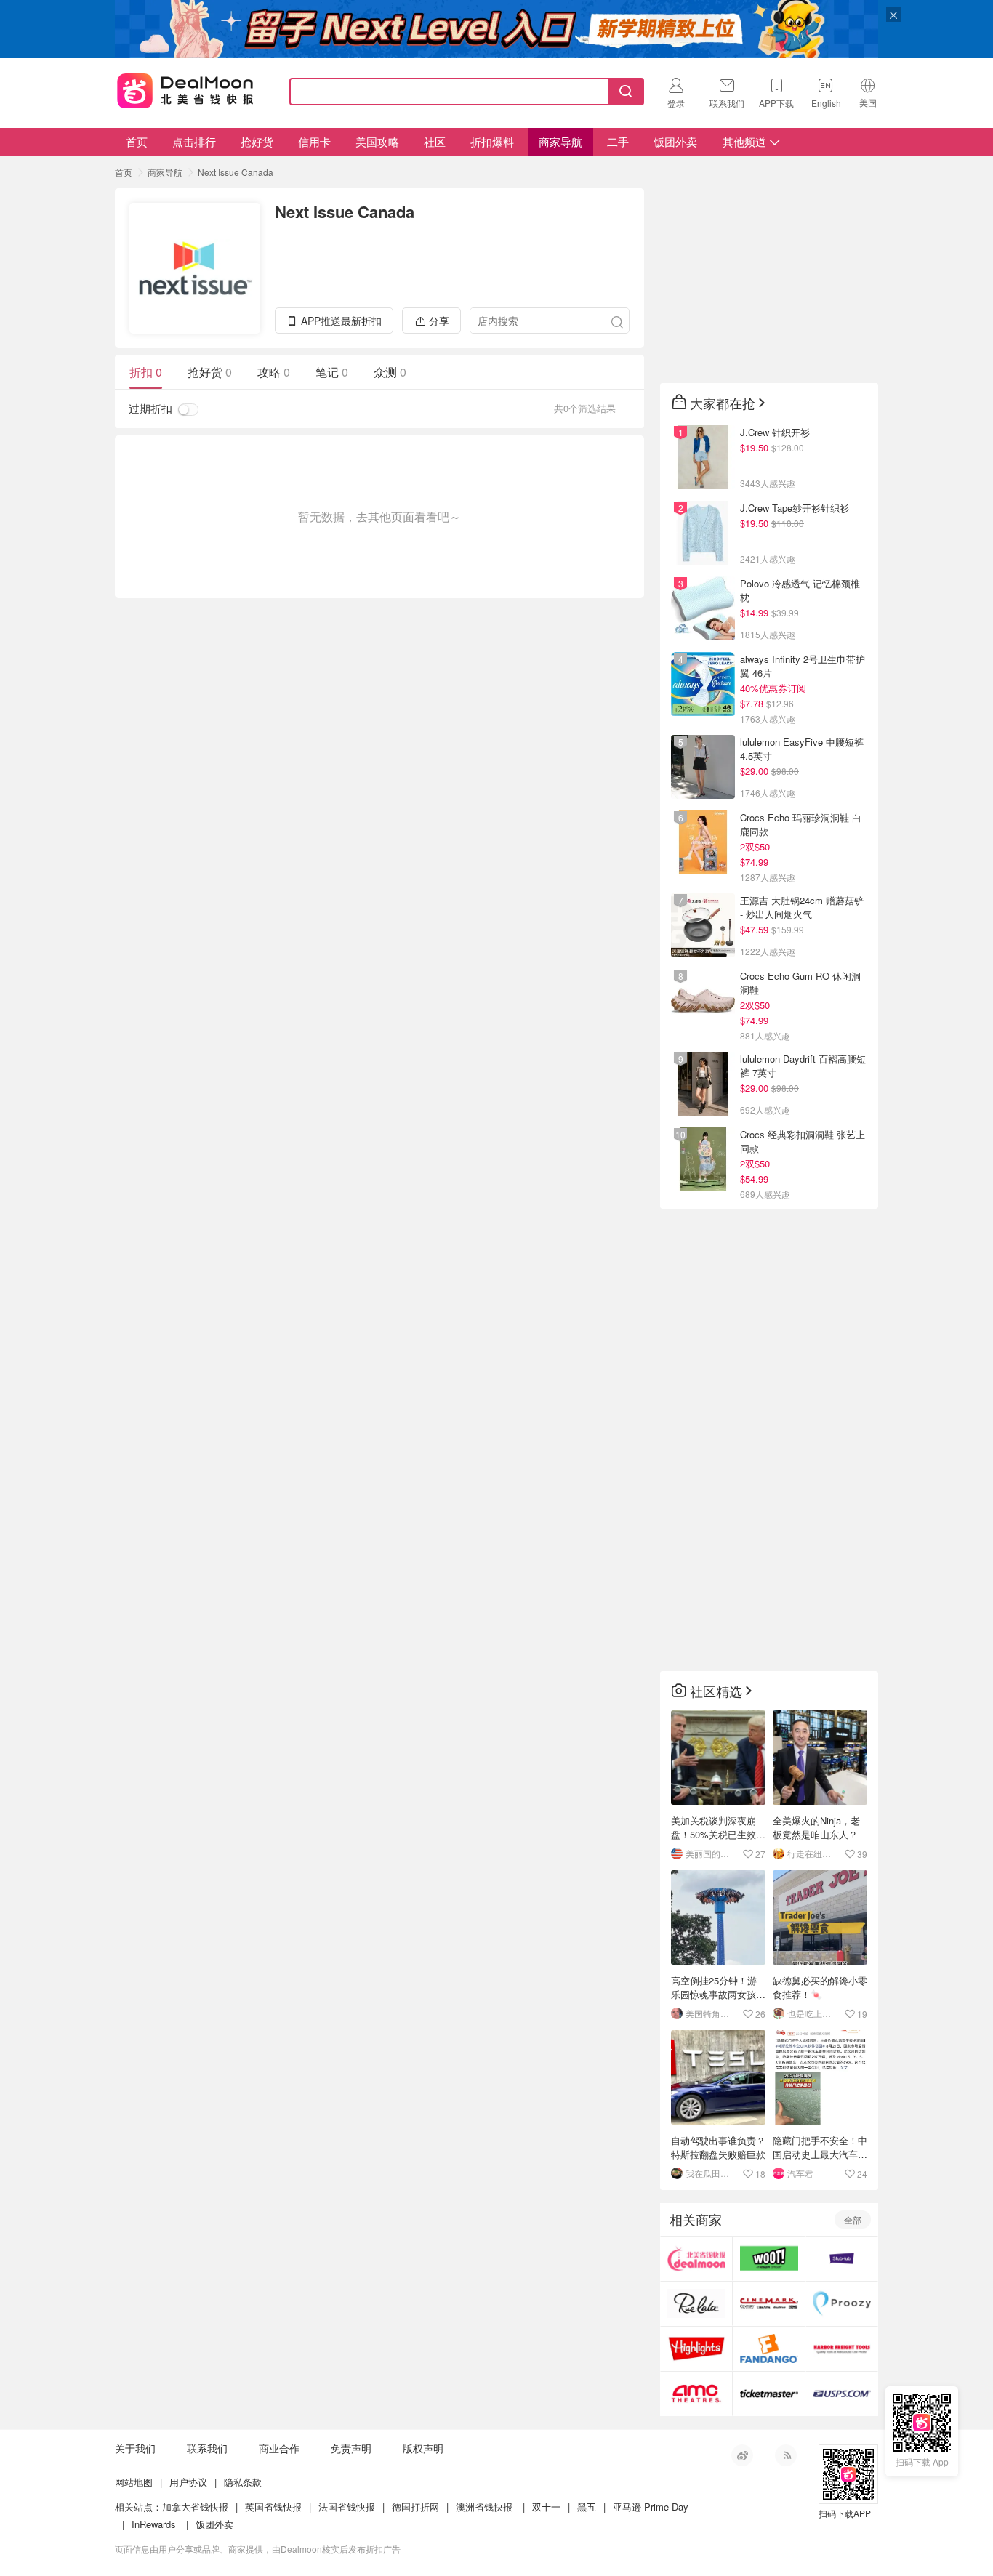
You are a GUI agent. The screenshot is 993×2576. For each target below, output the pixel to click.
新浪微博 (742, 2455)
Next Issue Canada (236, 172)
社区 (435, 141)
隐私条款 (243, 2482)
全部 (853, 2219)
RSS (786, 2455)
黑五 (587, 2507)
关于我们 (135, 2448)
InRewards (154, 2524)
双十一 (546, 2507)
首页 (137, 141)
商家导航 (560, 141)
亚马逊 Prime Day (651, 2507)
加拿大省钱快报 (195, 2507)
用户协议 (188, 2482)
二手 (618, 141)
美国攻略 (377, 141)
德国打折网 (415, 2507)
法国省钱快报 (347, 2507)
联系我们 (207, 2448)
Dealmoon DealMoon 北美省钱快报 (185, 89)
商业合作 (279, 2448)
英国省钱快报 (273, 2507)
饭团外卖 (675, 141)
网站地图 (134, 2482)
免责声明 (351, 2448)
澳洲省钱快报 (484, 2507)
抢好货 (257, 141)
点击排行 (194, 141)
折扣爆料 (492, 141)
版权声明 (423, 2448)
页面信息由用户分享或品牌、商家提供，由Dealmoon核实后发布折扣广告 (258, 2549)
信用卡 (314, 141)
